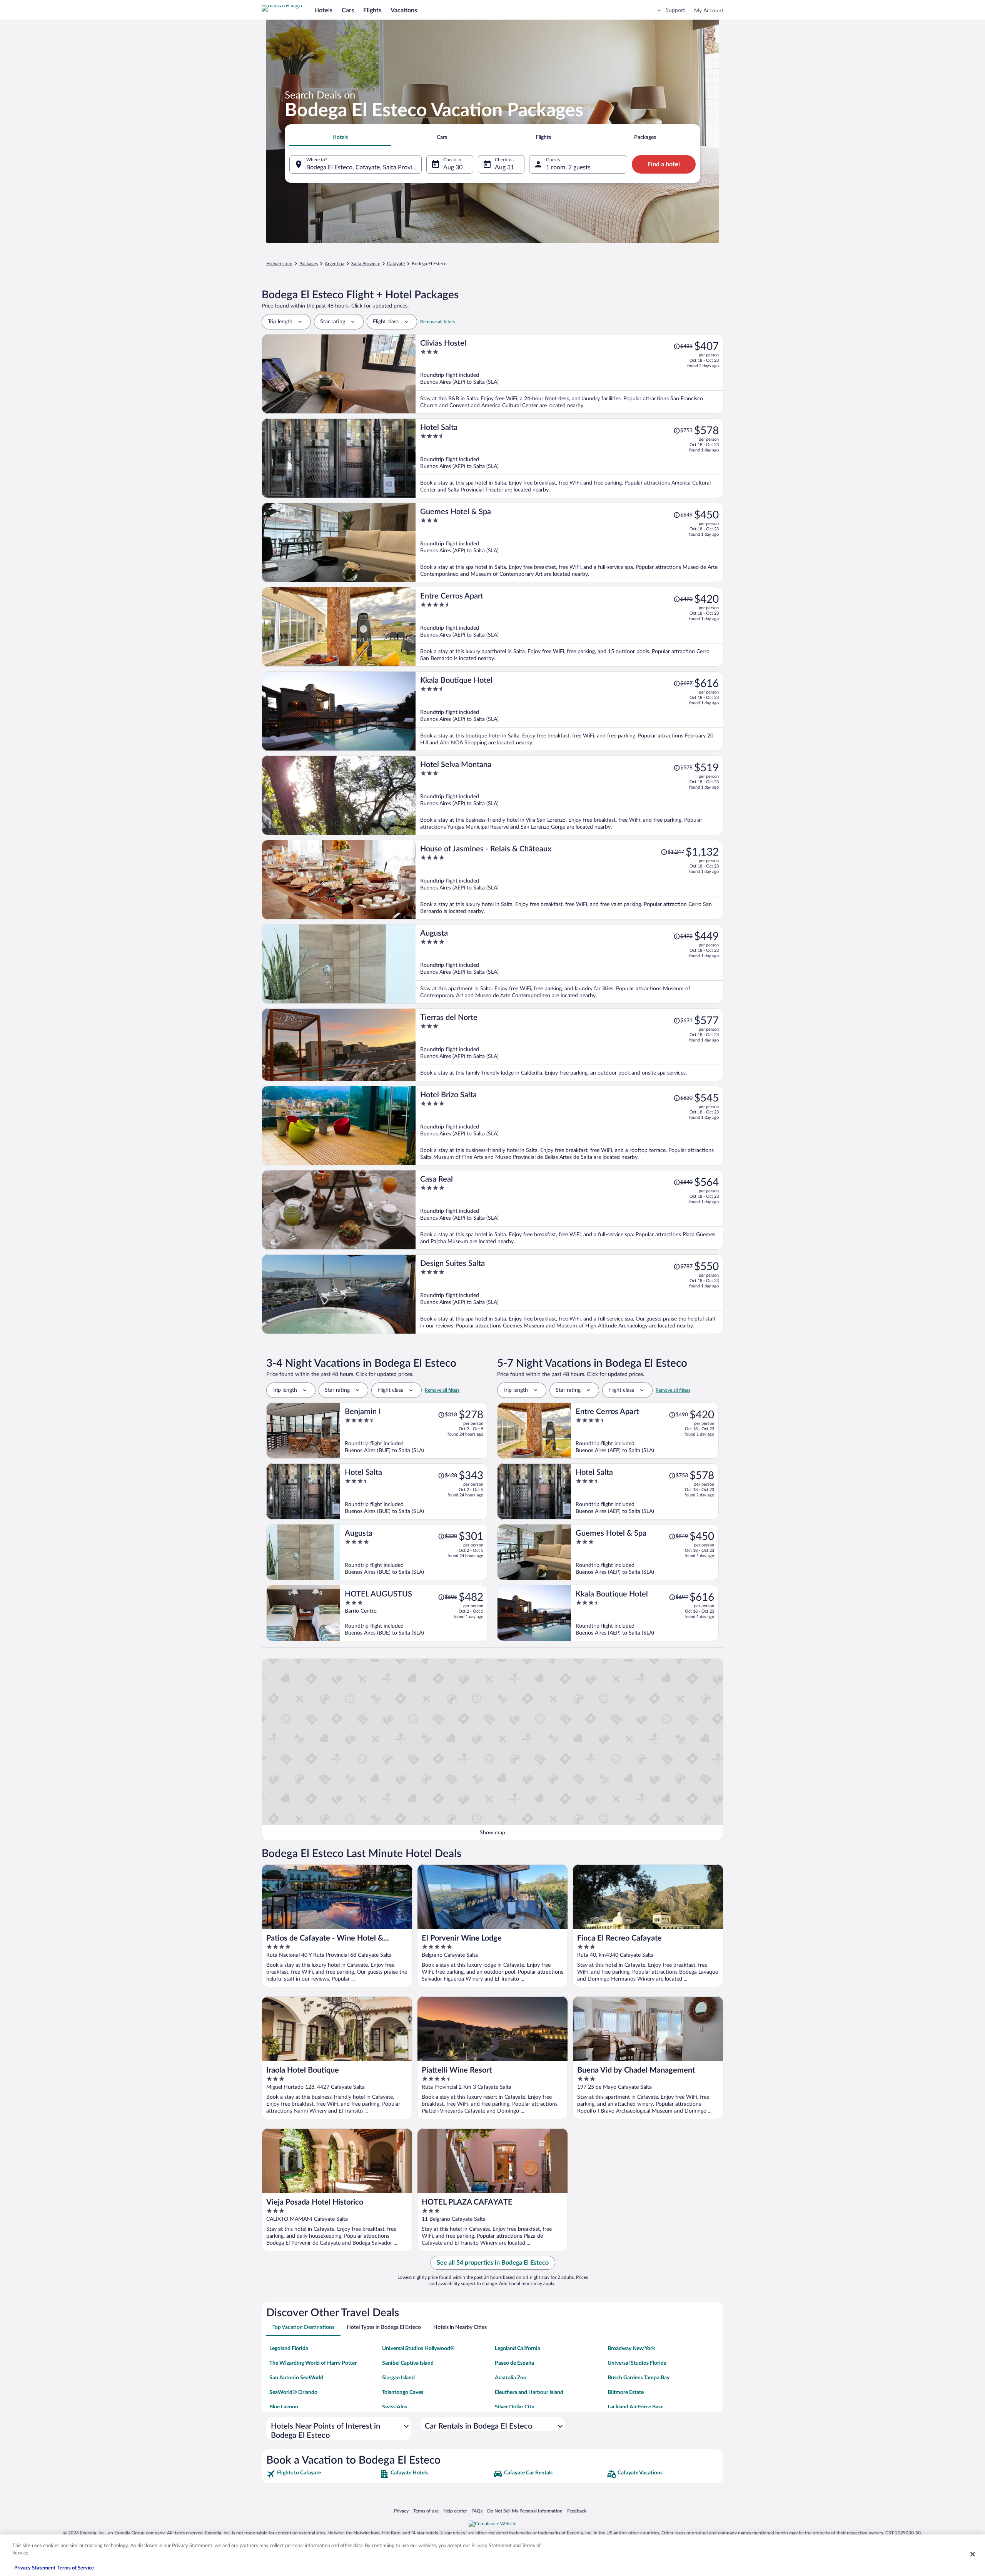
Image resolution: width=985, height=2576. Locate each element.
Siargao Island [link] (398, 2378)
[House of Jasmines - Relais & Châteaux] (569, 880)
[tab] (340, 137)
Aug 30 (453, 167)
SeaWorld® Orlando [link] (293, 2392)
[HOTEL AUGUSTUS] (414, 1613)
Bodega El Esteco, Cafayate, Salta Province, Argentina (364, 167)
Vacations (404, 10)
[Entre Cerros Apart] (569, 627)
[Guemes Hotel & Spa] (569, 542)
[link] (322, 2474)
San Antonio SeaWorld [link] (296, 2378)
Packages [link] (309, 264)
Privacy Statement (35, 2568)
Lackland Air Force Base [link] (635, 2407)
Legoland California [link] (518, 2349)
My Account (709, 11)
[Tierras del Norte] (569, 1045)
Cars (348, 10)
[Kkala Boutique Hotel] (569, 711)
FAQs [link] (477, 2511)
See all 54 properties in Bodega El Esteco (493, 2263)
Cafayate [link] (396, 264)
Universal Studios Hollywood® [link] (418, 2349)
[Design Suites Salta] (569, 1294)
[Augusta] (569, 964)
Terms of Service (76, 2568)
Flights (372, 10)
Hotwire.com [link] (279, 264)
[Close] (973, 2554)
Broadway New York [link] (631, 2349)
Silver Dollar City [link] (514, 2407)
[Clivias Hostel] (569, 374)
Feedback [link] (577, 2511)
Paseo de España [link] (514, 2363)
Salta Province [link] (366, 264)
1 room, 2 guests (568, 167)
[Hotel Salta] (569, 458)
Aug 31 (504, 167)
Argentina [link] (335, 264)
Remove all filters (437, 322)
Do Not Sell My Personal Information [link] (525, 2511)
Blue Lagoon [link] (284, 2407)
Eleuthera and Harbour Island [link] (529, 2392)
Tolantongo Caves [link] (403, 2392)
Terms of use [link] (426, 2511)
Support (675, 10)
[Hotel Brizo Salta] (569, 1126)
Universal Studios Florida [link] (637, 2363)
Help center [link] (455, 2511)
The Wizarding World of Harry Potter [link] (313, 2363)
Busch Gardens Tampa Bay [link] (639, 2378)
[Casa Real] (569, 1210)
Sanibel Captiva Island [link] (408, 2363)
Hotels (323, 10)
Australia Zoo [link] (511, 2378)
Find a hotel (664, 164)
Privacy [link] (401, 2511)
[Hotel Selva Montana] (569, 795)
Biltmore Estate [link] (626, 2392)
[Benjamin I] (414, 1431)
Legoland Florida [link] (289, 2349)
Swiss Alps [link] (395, 2407)
